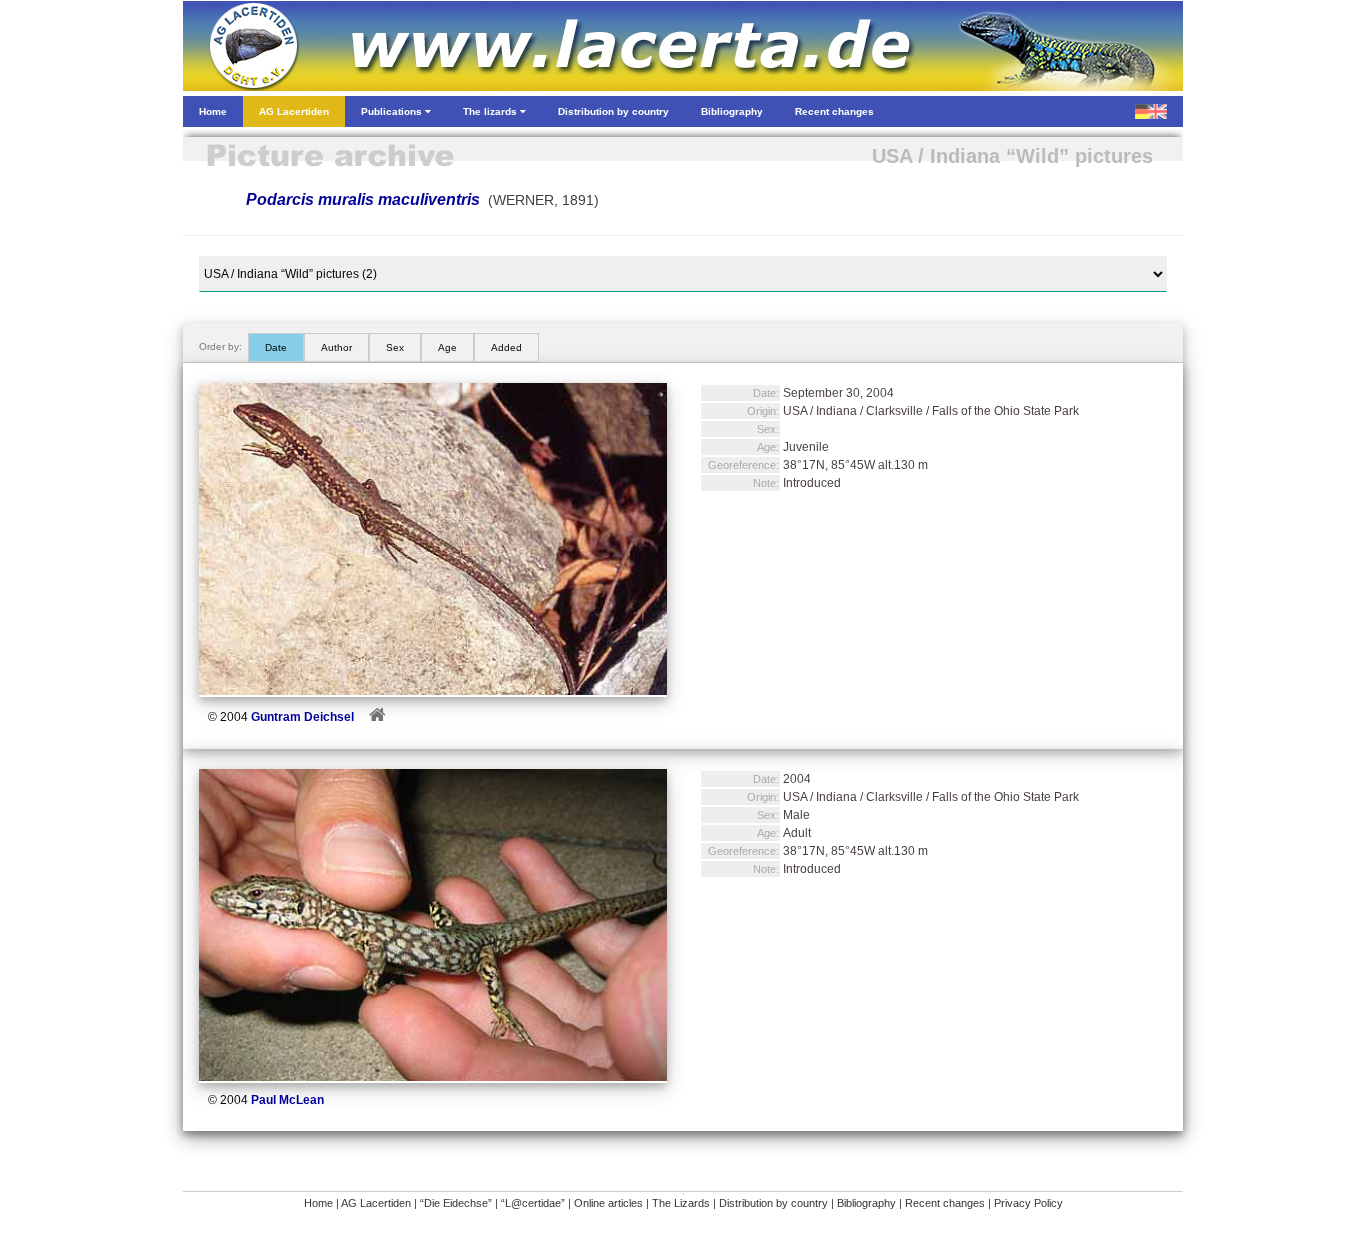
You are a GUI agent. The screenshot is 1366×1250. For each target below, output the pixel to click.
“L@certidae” (533, 1203)
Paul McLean (287, 1100)
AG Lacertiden (376, 1203)
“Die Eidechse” (456, 1203)
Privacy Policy (1028, 1203)
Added (506, 347)
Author (336, 347)
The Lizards (681, 1203)
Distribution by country (773, 1203)
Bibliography (866, 1203)
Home (318, 1203)
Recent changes (945, 1203)
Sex (395, 347)
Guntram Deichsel (302, 717)
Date (276, 347)
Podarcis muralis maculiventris (363, 199)
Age (447, 347)
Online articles (608, 1203)
